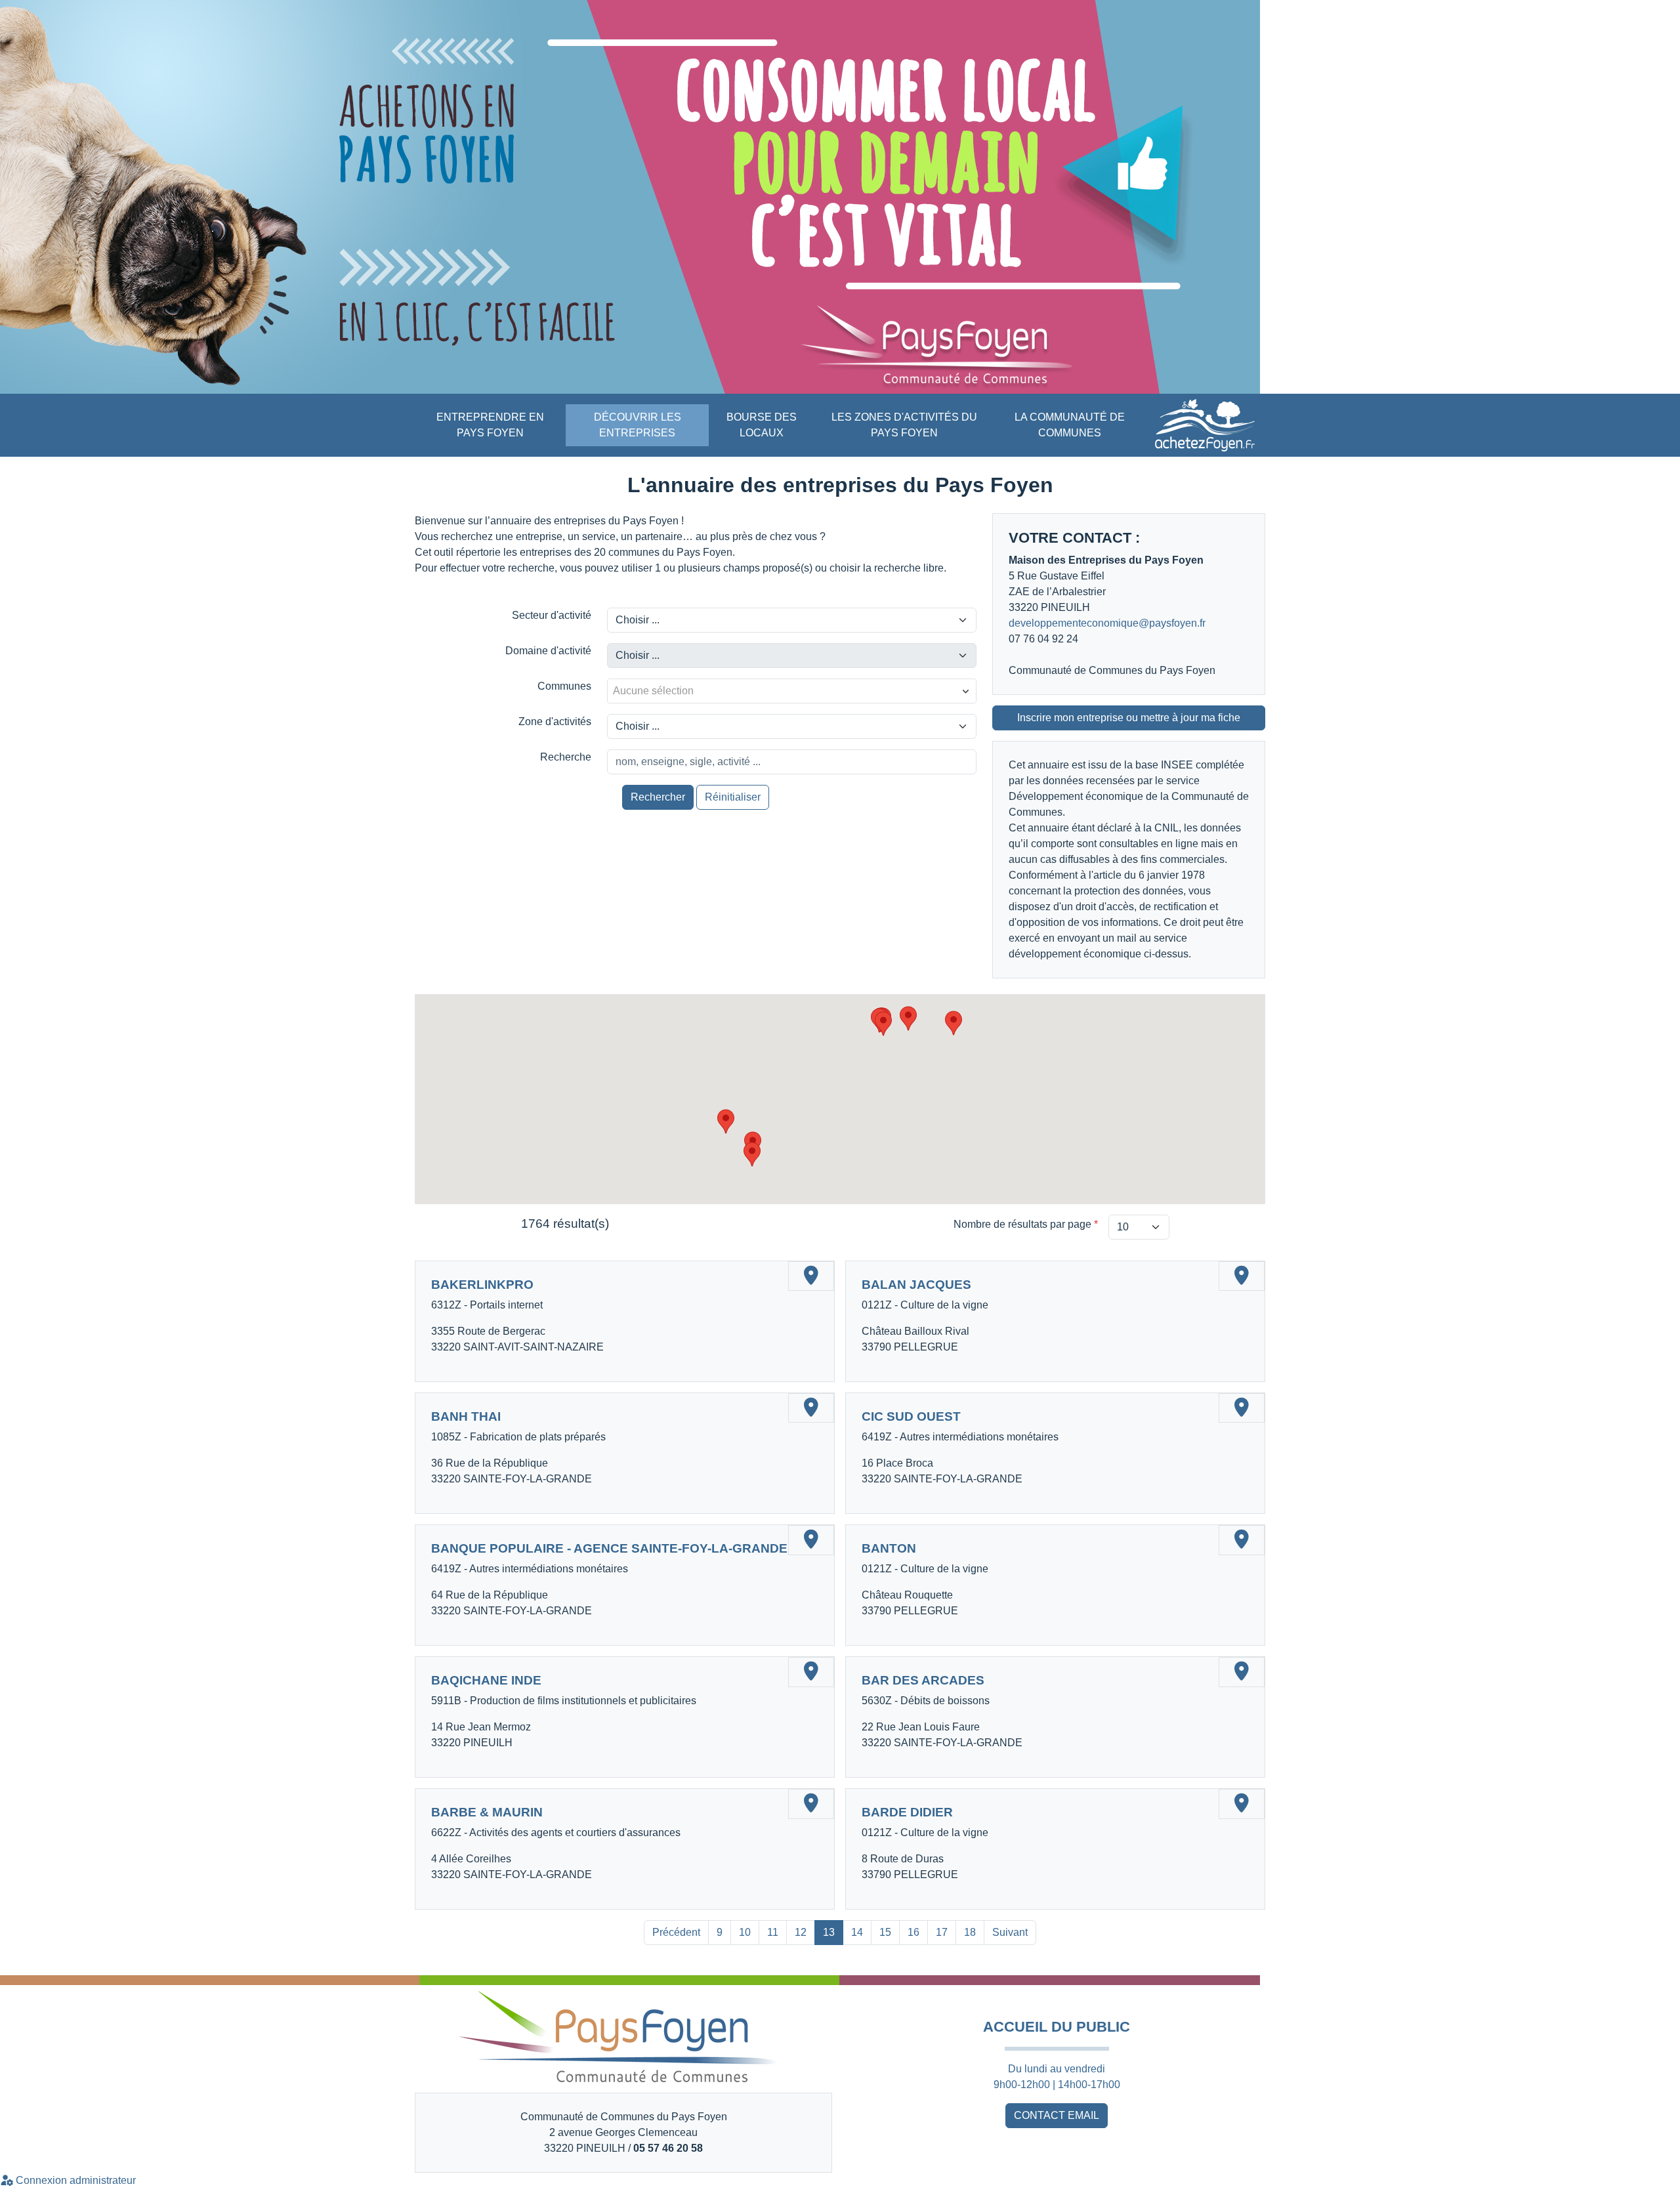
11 (773, 1932)
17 (942, 1932)
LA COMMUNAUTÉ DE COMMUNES (1070, 425)
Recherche (566, 757)
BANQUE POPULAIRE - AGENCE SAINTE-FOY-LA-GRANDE (609, 1548)
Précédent (676, 1932)
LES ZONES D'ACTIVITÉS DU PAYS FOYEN (904, 425)
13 (829, 1932)
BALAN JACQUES (916, 1285)
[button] (954, 1023)
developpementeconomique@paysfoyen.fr (1107, 623)
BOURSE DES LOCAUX (762, 425)
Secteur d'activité (552, 615)
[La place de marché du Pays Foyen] (1205, 425)
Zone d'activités (555, 722)
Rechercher (658, 797)
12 (801, 1932)
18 (970, 1932)
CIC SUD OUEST (911, 1416)
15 (885, 1932)
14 (857, 1932)
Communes (564, 686)
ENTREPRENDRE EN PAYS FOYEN (490, 425)
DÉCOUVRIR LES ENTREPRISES (638, 425)
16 (913, 1932)
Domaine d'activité (548, 651)
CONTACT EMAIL (1057, 2115)
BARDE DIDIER (907, 1812)
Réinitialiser (733, 797)
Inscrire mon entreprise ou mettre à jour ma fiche (1129, 718)
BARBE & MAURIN (487, 1812)
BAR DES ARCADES (923, 1680)
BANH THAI (466, 1416)
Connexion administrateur (74, 2180)
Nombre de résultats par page (1026, 1224)
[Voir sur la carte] (811, 1276)
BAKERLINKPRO (482, 1285)
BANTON (889, 1548)
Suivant (1010, 1932)
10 (745, 1932)
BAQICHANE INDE (486, 1680)
